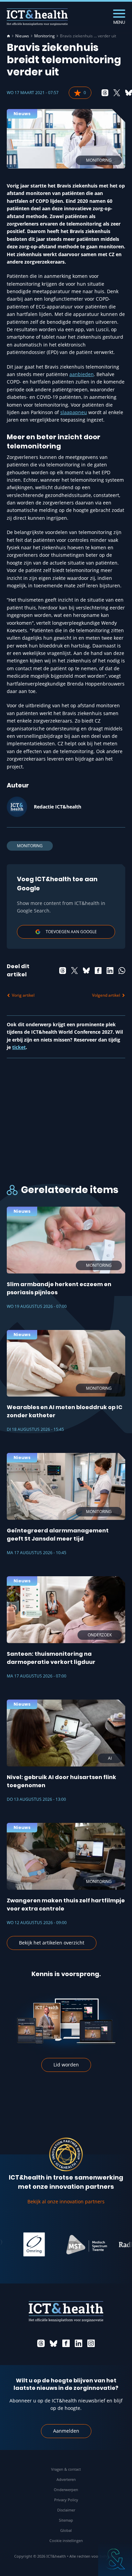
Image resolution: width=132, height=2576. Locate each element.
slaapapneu (74, 412)
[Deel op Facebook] (98, 971)
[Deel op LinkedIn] (110, 971)
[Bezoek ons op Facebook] (66, 2343)
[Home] (8, 36)
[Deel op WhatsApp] (122, 971)
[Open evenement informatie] (115, 2559)
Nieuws (22, 36)
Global (66, 2530)
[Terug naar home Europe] (37, 17)
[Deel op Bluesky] (129, 93)
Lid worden (66, 2065)
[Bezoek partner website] (72, 2244)
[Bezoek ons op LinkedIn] (79, 2343)
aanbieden (82, 374)
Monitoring (45, 36)
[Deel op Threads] (105, 93)
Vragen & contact (66, 2469)
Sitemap (66, 2520)
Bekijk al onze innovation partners (66, 2201)
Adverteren (66, 2479)
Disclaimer (66, 2510)
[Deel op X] (117, 93)
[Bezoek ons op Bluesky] (53, 2343)
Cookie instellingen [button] (66, 2541)
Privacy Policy (66, 2500)
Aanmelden (66, 2431)
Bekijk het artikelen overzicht (52, 1943)
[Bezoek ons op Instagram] (91, 2343)
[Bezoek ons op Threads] (41, 2343)
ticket (19, 1047)
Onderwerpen (66, 2490)
